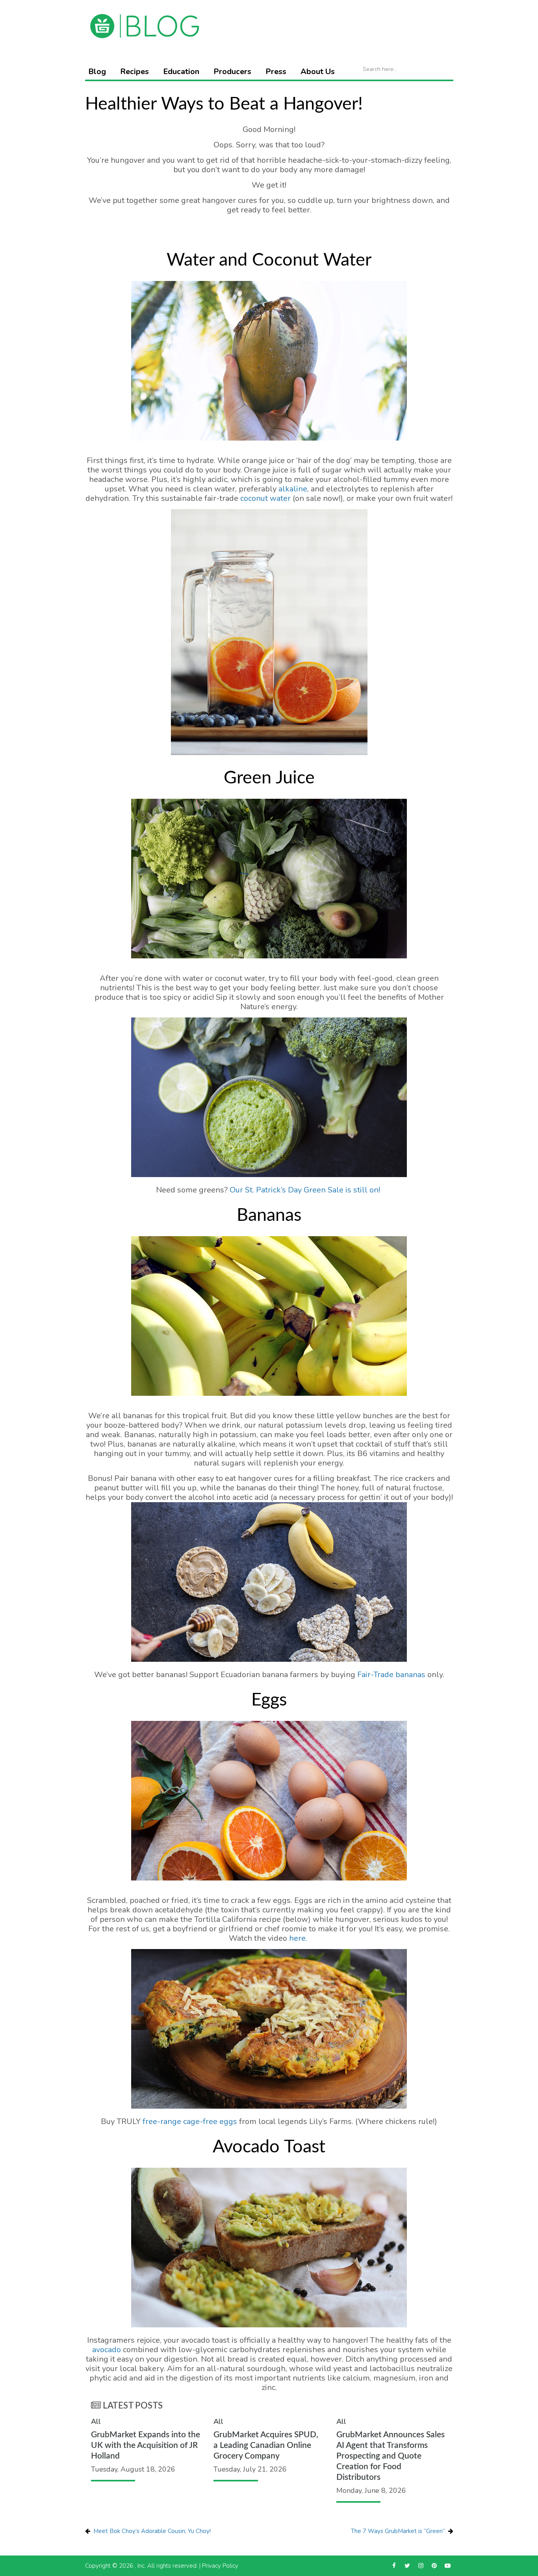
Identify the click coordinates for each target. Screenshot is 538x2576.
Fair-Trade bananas (391, 1675)
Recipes (134, 72)
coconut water (265, 498)
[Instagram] (421, 2566)
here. (298, 1938)
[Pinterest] (434, 2566)
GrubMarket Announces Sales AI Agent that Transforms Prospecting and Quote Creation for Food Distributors (391, 2456)
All (96, 2422)
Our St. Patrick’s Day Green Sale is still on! (306, 1190)
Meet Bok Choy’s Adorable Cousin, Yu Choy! (152, 2531)
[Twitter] (407, 2566)
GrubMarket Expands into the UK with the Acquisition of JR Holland (146, 2445)
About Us (318, 72)
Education (181, 72)
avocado (107, 2350)
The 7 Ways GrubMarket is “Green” (398, 2531)
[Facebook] (394, 2566)
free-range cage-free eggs (190, 2121)
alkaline (293, 489)
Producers (232, 72)
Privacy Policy (220, 2566)
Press (276, 72)
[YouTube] (448, 2566)
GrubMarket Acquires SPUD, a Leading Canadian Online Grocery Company (266, 2445)
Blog (97, 72)
